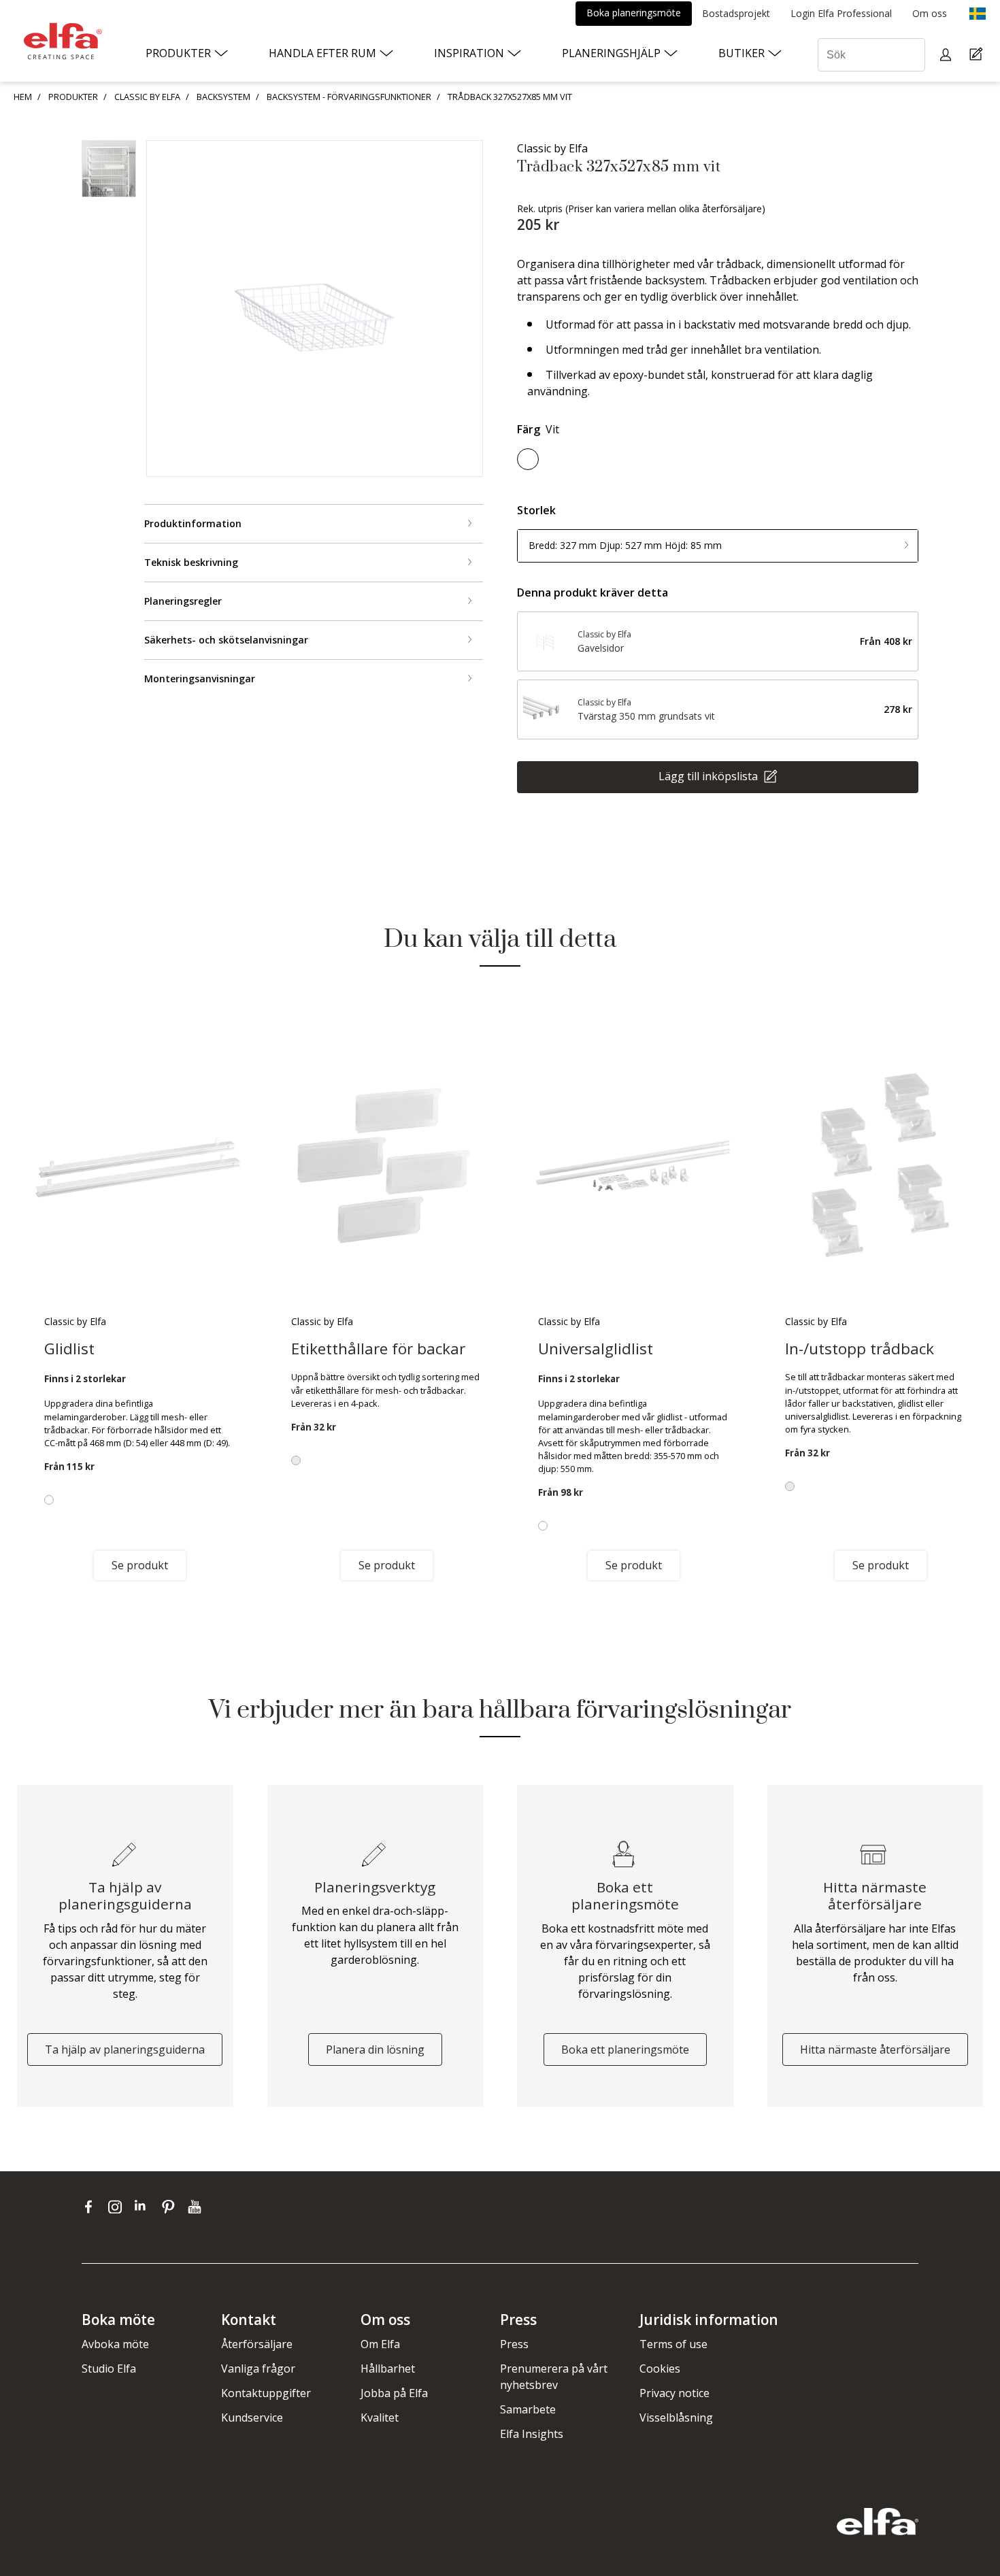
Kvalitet (380, 2418)
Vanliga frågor (258, 2369)
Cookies (660, 2369)
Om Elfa (380, 2344)
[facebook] (91, 2207)
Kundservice (252, 2418)
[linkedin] (145, 2207)
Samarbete (528, 2409)
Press (514, 2344)
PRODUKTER (73, 97)
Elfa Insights (532, 2434)
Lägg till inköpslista (710, 775)
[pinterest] (171, 2207)
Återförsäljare (257, 2344)
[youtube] (196, 2207)
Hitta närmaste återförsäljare (875, 2050)
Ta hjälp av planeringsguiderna (125, 2050)
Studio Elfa (109, 2369)
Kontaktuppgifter (266, 2393)
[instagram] (118, 2207)
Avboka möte (115, 2344)
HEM (23, 97)
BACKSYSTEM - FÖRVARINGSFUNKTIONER (349, 97)
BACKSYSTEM (223, 97)
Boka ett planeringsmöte (625, 2050)
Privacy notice (674, 2393)
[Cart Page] (978, 55)
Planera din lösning (375, 2050)
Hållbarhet (388, 2369)
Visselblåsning (676, 2418)
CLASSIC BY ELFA (147, 97)
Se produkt (140, 1565)
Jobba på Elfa (394, 2393)
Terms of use (673, 2344)
